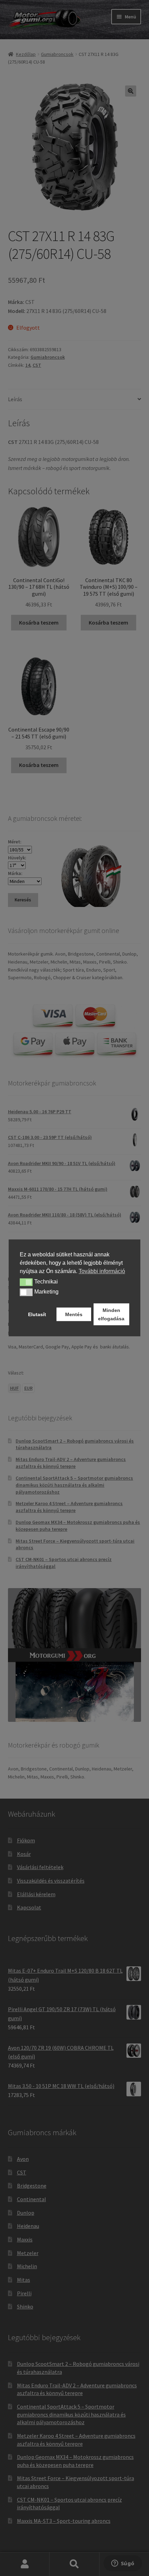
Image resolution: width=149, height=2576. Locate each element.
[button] (26, 1282)
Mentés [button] (74, 1314)
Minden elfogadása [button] (111, 1314)
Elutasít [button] (37, 1314)
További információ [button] (102, 1271)
